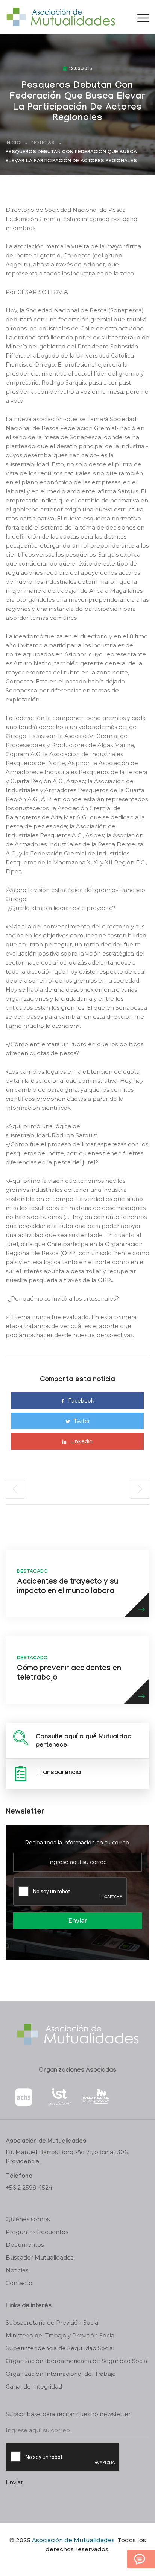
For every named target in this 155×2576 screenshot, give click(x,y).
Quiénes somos (28, 2219)
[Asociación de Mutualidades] (61, 16)
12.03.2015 (81, 69)
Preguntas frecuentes (37, 2232)
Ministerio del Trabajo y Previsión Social (61, 2335)
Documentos (25, 2245)
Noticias (43, 143)
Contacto (19, 2283)
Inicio (13, 143)
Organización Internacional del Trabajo (61, 2374)
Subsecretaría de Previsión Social (53, 2323)
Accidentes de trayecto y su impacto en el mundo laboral (68, 1587)
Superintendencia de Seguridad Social (60, 2348)
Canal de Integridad (34, 2387)
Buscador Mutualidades (40, 2257)
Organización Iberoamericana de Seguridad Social (77, 2361)
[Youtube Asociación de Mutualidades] (84, 2562)
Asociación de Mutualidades (73, 2540)
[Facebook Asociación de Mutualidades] (70, 2562)
